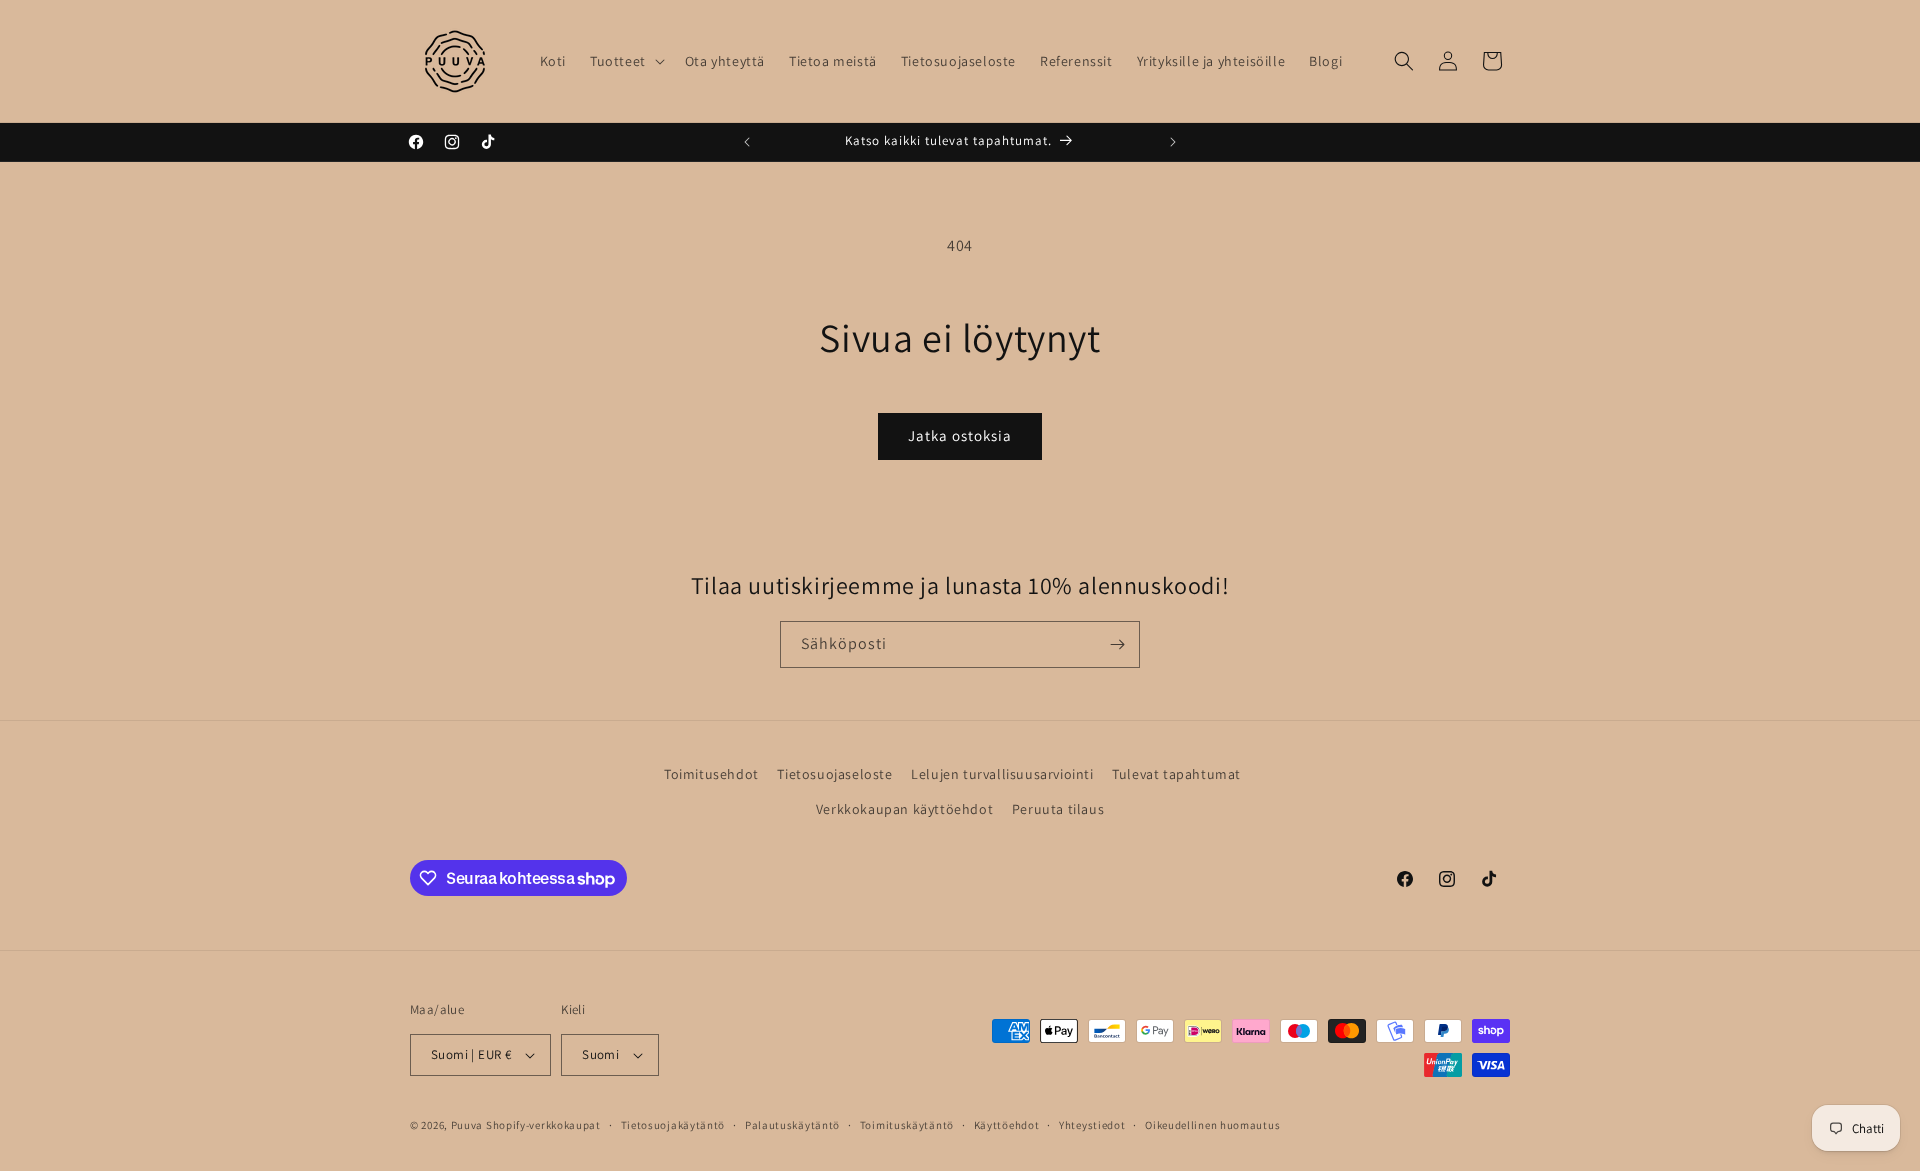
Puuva (467, 1125)
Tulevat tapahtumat (1176, 774)
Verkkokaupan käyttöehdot (904, 810)
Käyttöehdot (1007, 1124)
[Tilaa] (1117, 644)
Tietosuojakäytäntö (673, 1124)
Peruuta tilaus (1058, 810)
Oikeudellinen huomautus (1212, 1124)
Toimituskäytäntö (907, 1124)
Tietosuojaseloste (834, 774)
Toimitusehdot (711, 774)
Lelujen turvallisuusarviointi (1002, 774)
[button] (625, 61)
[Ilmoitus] (1173, 142)
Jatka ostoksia (960, 435)
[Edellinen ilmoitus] (747, 142)
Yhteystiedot (1092, 1124)
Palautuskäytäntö (792, 1124)
